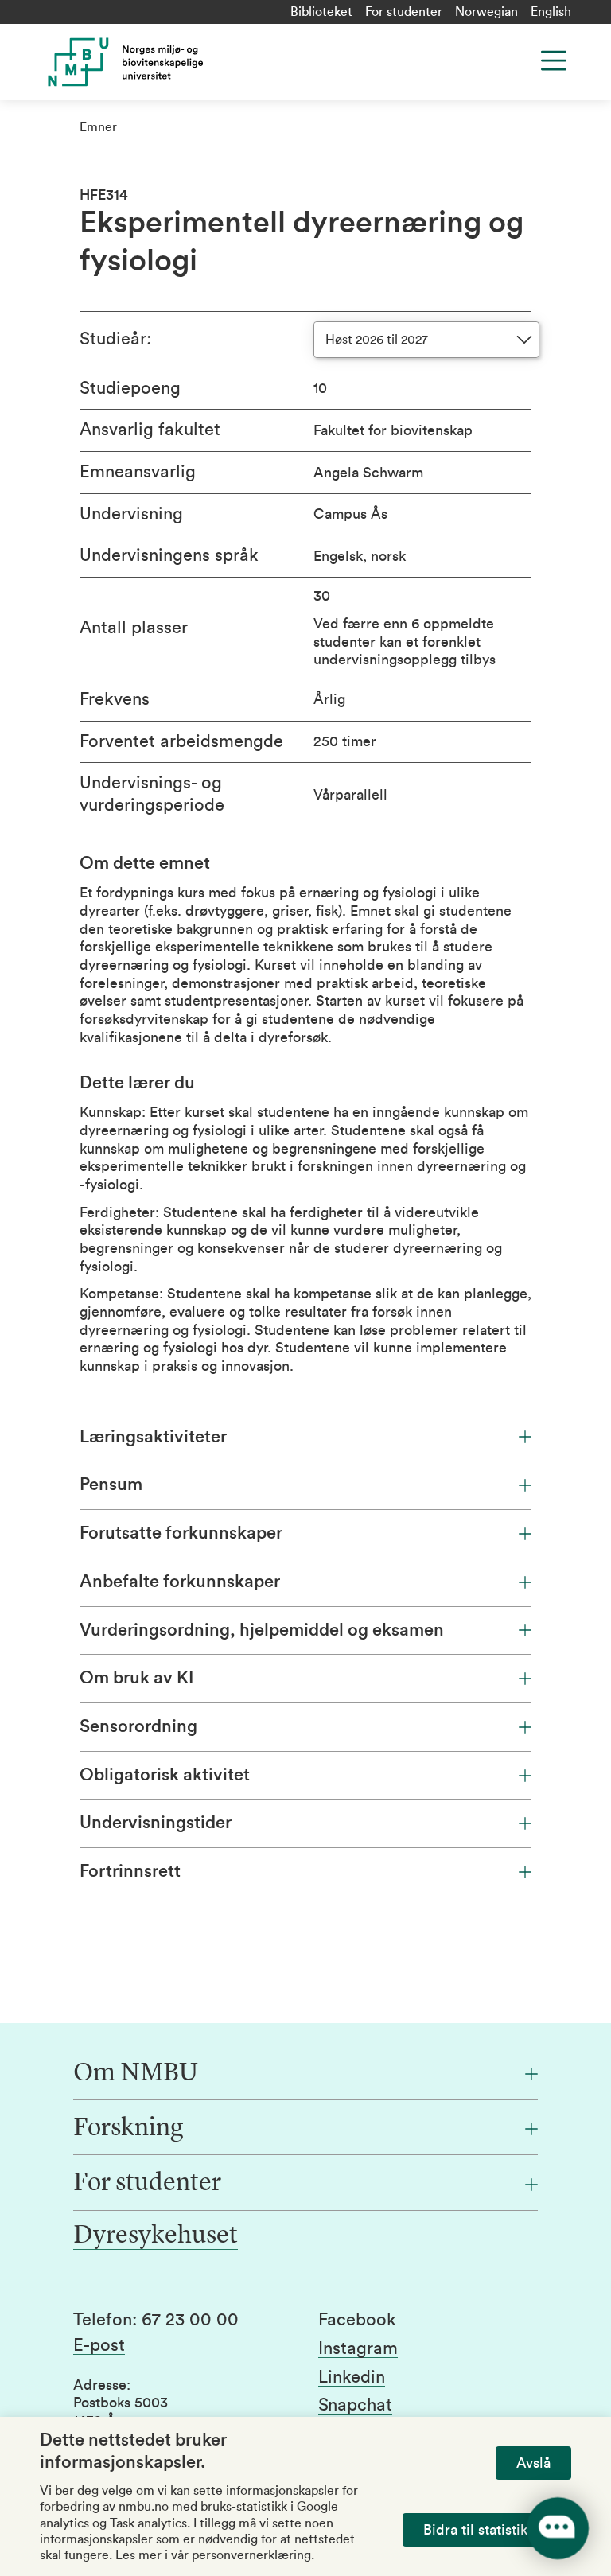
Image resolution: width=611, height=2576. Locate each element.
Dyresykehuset (156, 2236)
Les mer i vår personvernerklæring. (215, 2555)
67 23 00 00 (190, 2320)
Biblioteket (321, 12)
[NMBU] (186, 62)
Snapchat (355, 2405)
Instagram (358, 2348)
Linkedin (352, 2377)
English (551, 12)
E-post (99, 2345)
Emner (98, 127)
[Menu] (554, 60)
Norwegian (486, 12)
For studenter (404, 12)
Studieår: (115, 339)
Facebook (357, 2320)
